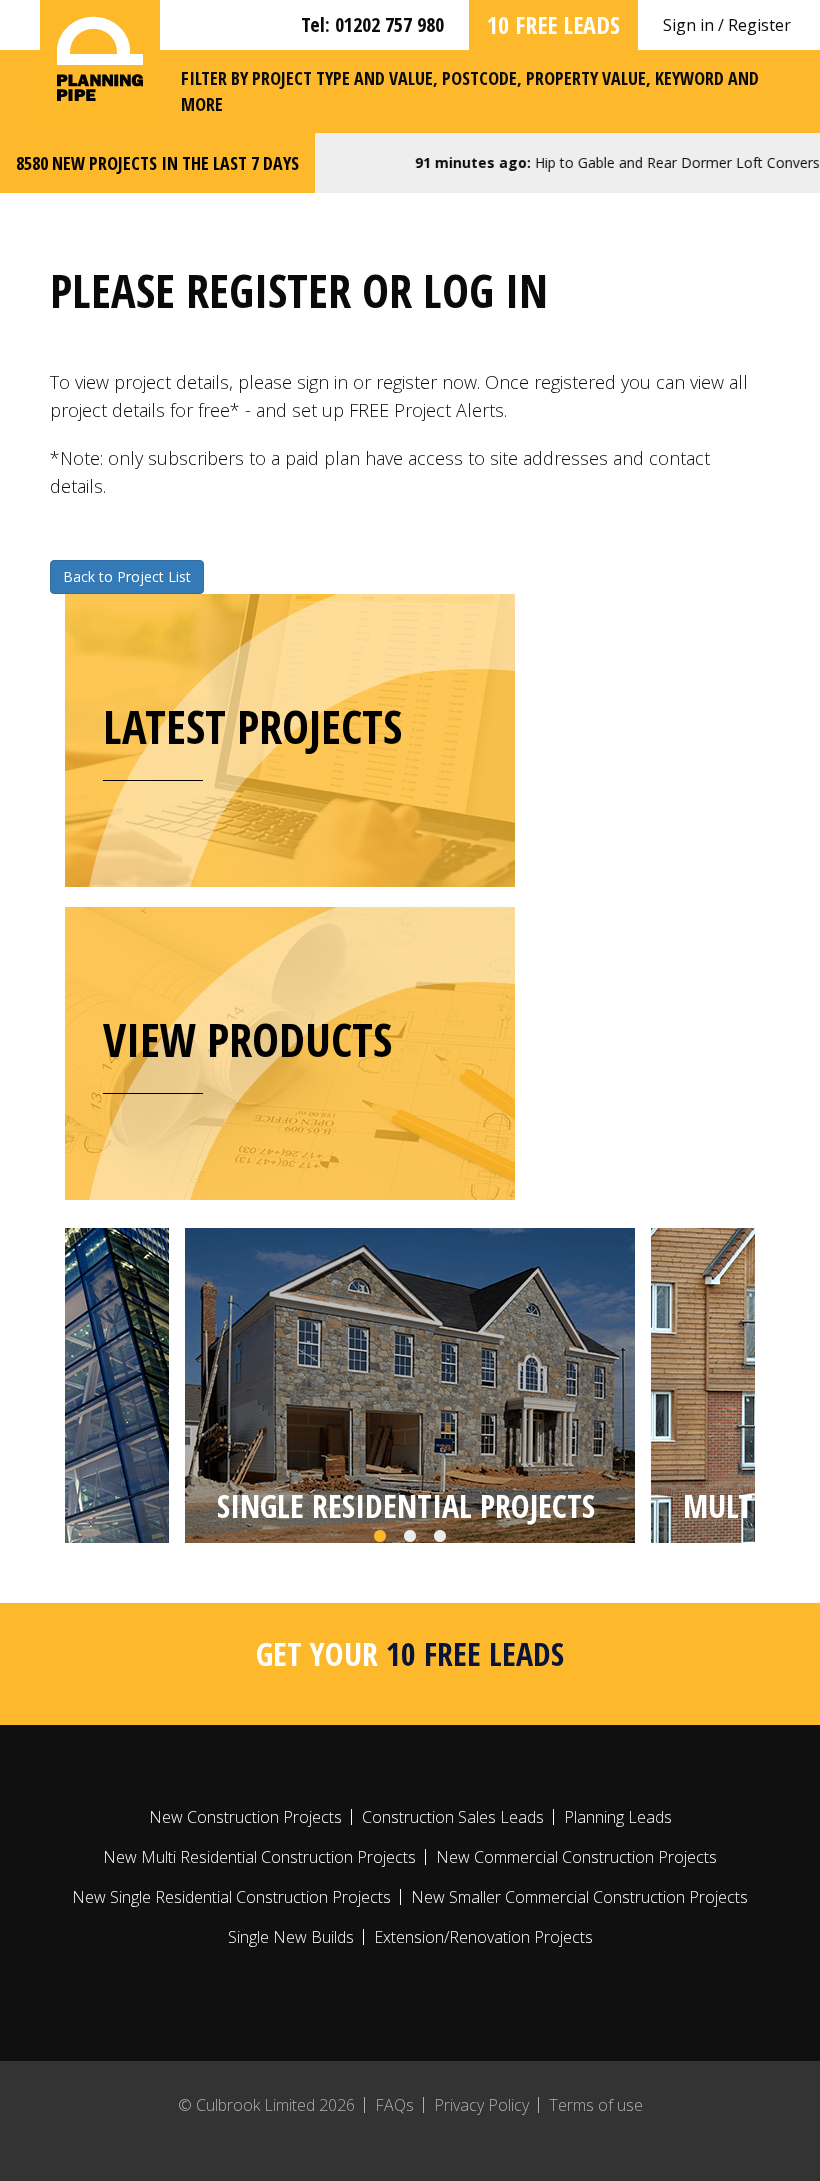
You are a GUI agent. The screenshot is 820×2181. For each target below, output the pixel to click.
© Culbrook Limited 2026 (266, 2105)
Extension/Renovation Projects (483, 1937)
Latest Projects (252, 726)
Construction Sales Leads (453, 1817)
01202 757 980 (389, 24)
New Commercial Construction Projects (576, 1857)
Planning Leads (618, 1817)
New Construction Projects (245, 1817)
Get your (410, 1653)
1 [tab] (380, 1537)
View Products (247, 1039)
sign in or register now (387, 382)
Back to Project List (127, 576)
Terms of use (596, 2105)
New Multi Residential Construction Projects (259, 1857)
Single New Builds (291, 1937)
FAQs (394, 2105)
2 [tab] (410, 1537)
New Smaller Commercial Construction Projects (579, 1897)
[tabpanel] (410, 1385)
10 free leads (553, 24)
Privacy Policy (481, 2105)
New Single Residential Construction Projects (231, 1897)
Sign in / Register (727, 25)
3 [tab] (440, 1537)
